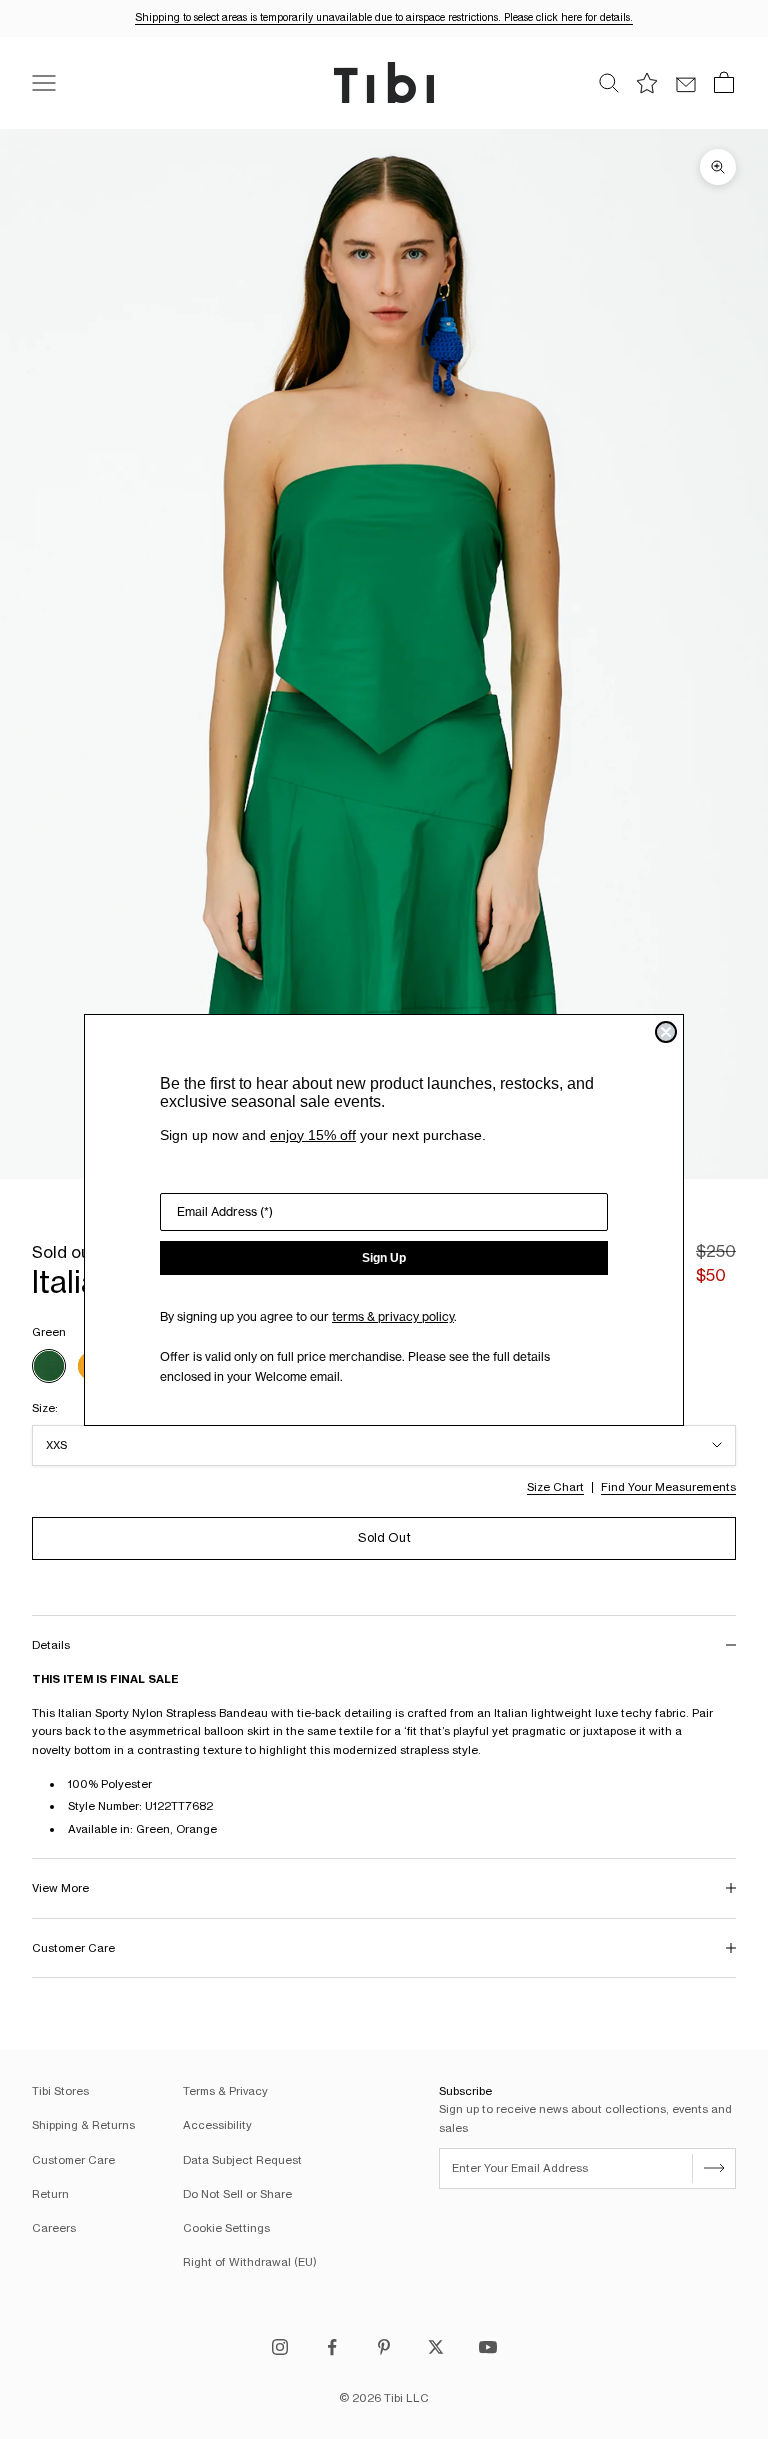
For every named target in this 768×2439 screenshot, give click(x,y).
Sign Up (384, 1258)
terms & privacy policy (393, 1316)
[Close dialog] (666, 1032)
